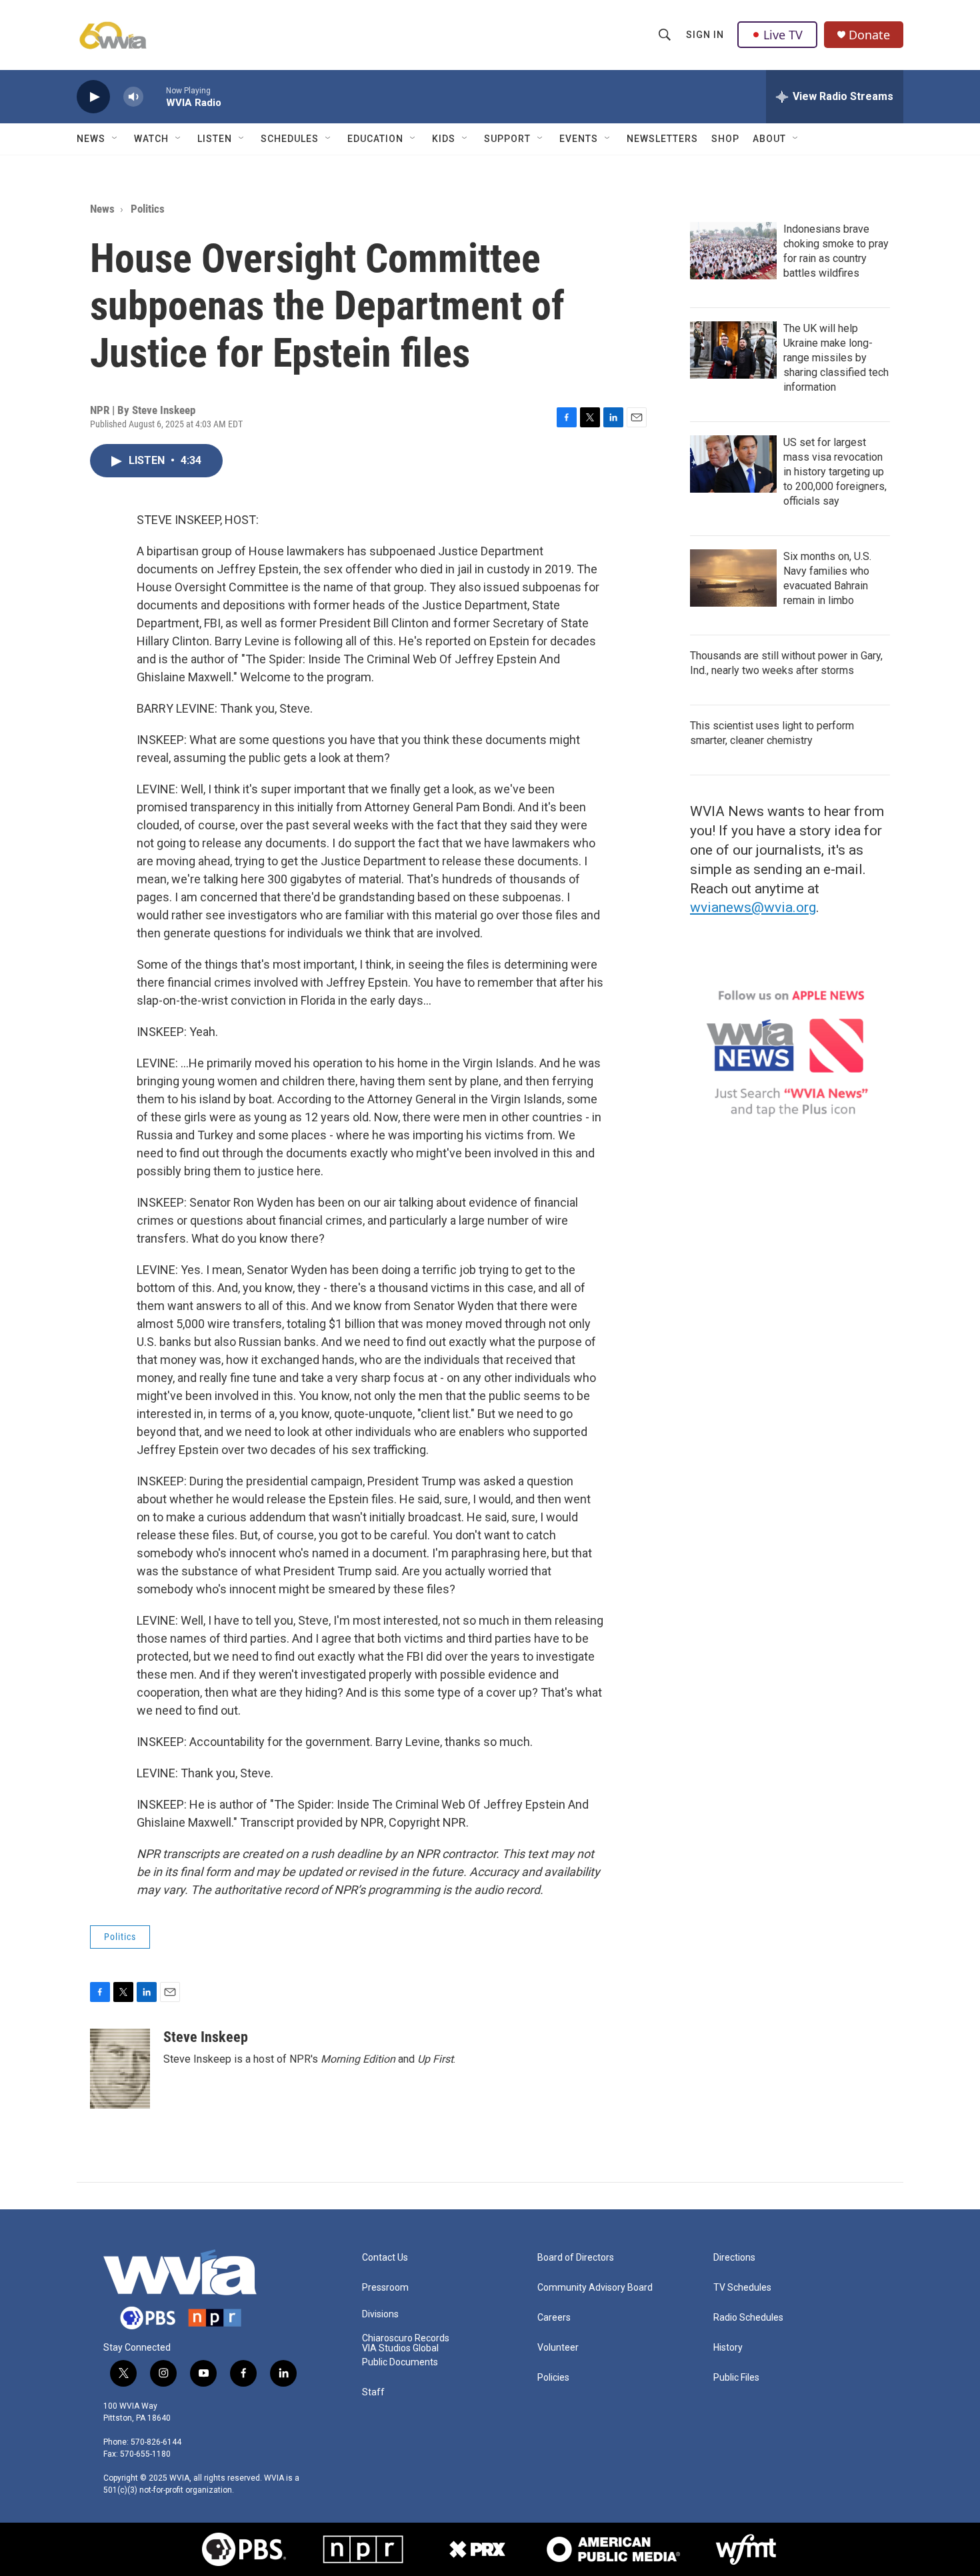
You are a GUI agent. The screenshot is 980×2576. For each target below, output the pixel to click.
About (769, 139)
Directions (734, 2258)
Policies (553, 2378)
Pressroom (385, 2288)
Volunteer (558, 2348)
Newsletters (662, 139)
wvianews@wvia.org (753, 907)
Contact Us (385, 2258)
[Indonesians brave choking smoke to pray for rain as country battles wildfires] (733, 251)
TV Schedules (742, 2288)
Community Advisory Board (595, 2288)
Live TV (783, 35)
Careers (554, 2318)
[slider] (155, 96)
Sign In (705, 35)
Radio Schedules (748, 2318)
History (728, 2348)
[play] (93, 97)
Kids (444, 139)
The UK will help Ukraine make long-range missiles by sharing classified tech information (836, 358)
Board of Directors (576, 2258)
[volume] (133, 97)
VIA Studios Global (400, 2348)
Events (579, 139)
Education (375, 139)
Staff (373, 2392)
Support (507, 139)
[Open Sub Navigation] (115, 139)
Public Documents (400, 2362)
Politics (148, 209)
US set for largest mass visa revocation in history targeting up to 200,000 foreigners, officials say (835, 472)
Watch (151, 139)
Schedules (290, 139)
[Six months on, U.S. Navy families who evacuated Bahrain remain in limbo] (733, 578)
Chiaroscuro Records (406, 2338)
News (91, 139)
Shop (725, 139)
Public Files (736, 2378)
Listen (215, 139)
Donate (869, 35)
